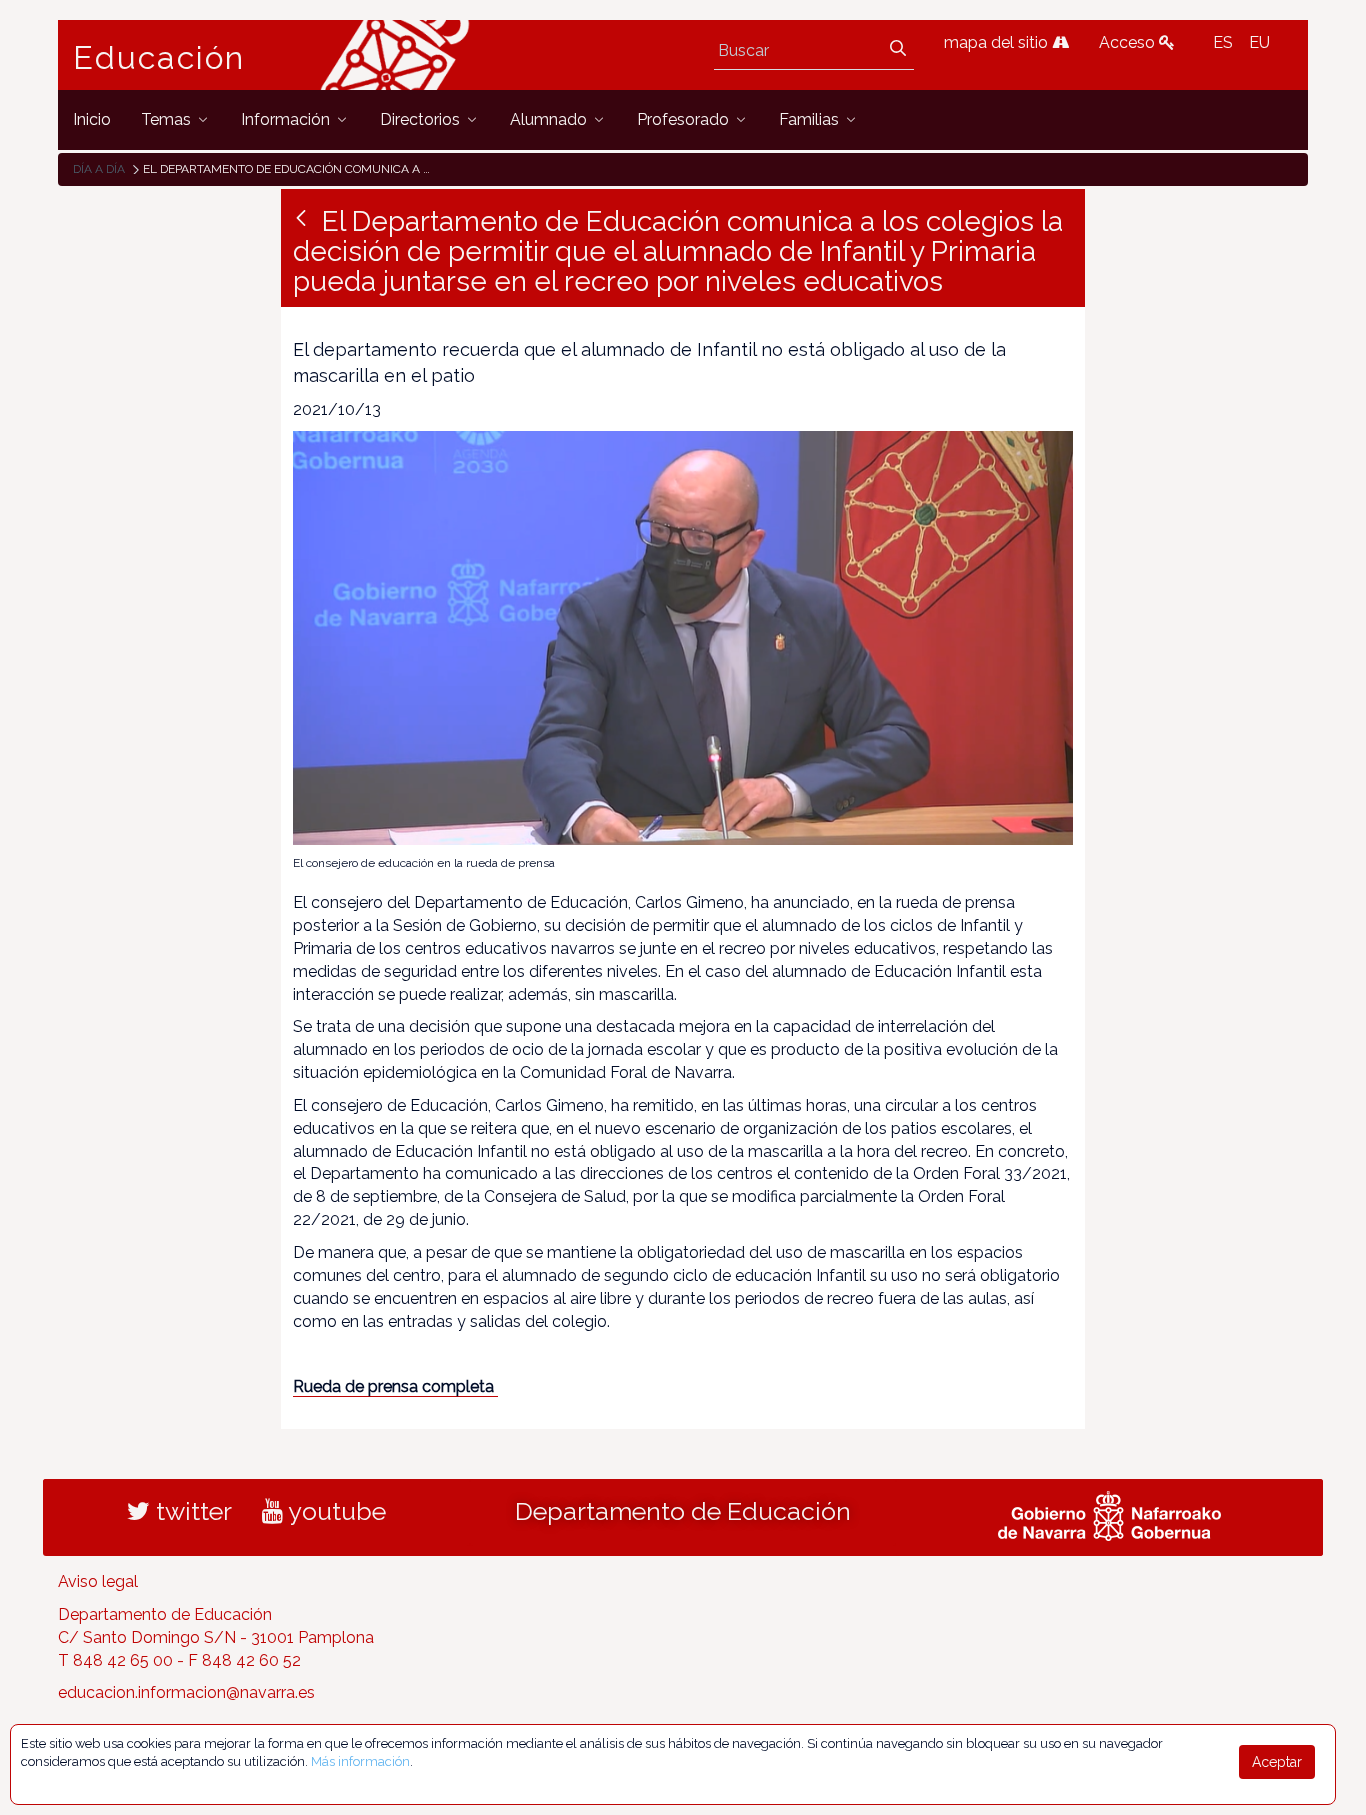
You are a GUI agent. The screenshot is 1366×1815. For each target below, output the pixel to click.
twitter (191, 1511)
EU (1259, 42)
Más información (360, 1761)
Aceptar (1277, 1762)
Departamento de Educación (683, 1511)
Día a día (99, 169)
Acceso (1129, 42)
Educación (159, 58)
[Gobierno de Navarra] (1109, 1514)
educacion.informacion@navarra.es (186, 1692)
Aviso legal (98, 1581)
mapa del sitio (998, 42)
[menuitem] (92, 119)
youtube (334, 1511)
